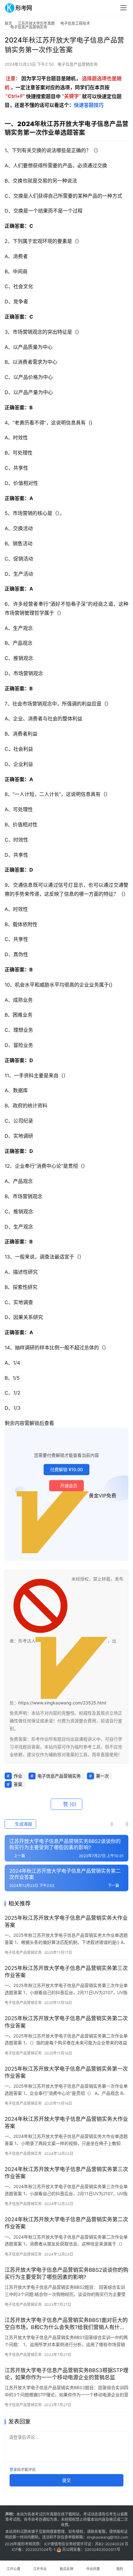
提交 (66, 2480)
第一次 (102, 1776)
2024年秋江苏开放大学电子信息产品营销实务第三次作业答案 (66, 2173)
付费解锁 (66, 1469)
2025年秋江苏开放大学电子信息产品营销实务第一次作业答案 (66, 2072)
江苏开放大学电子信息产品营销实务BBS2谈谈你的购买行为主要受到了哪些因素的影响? (66, 2273)
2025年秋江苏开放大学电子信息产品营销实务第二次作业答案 (66, 2022)
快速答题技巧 (89, 105)
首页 (8, 23)
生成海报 (23, 1824)
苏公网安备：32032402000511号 (91, 2550)
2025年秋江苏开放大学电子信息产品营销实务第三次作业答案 (66, 1972)
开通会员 (69, 1486)
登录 (13, 2470)
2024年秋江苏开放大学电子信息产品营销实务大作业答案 (66, 2123)
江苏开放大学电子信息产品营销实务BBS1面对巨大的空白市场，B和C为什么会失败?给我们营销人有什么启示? (66, 2324)
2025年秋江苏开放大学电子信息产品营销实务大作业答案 (66, 1921)
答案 (18, 1784)
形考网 (27, 2544)
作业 (18, 1776)
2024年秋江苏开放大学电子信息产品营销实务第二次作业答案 (66, 2223)
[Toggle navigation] (123, 8)
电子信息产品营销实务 (78, 64)
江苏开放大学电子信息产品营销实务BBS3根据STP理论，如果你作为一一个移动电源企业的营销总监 (66, 2374)
